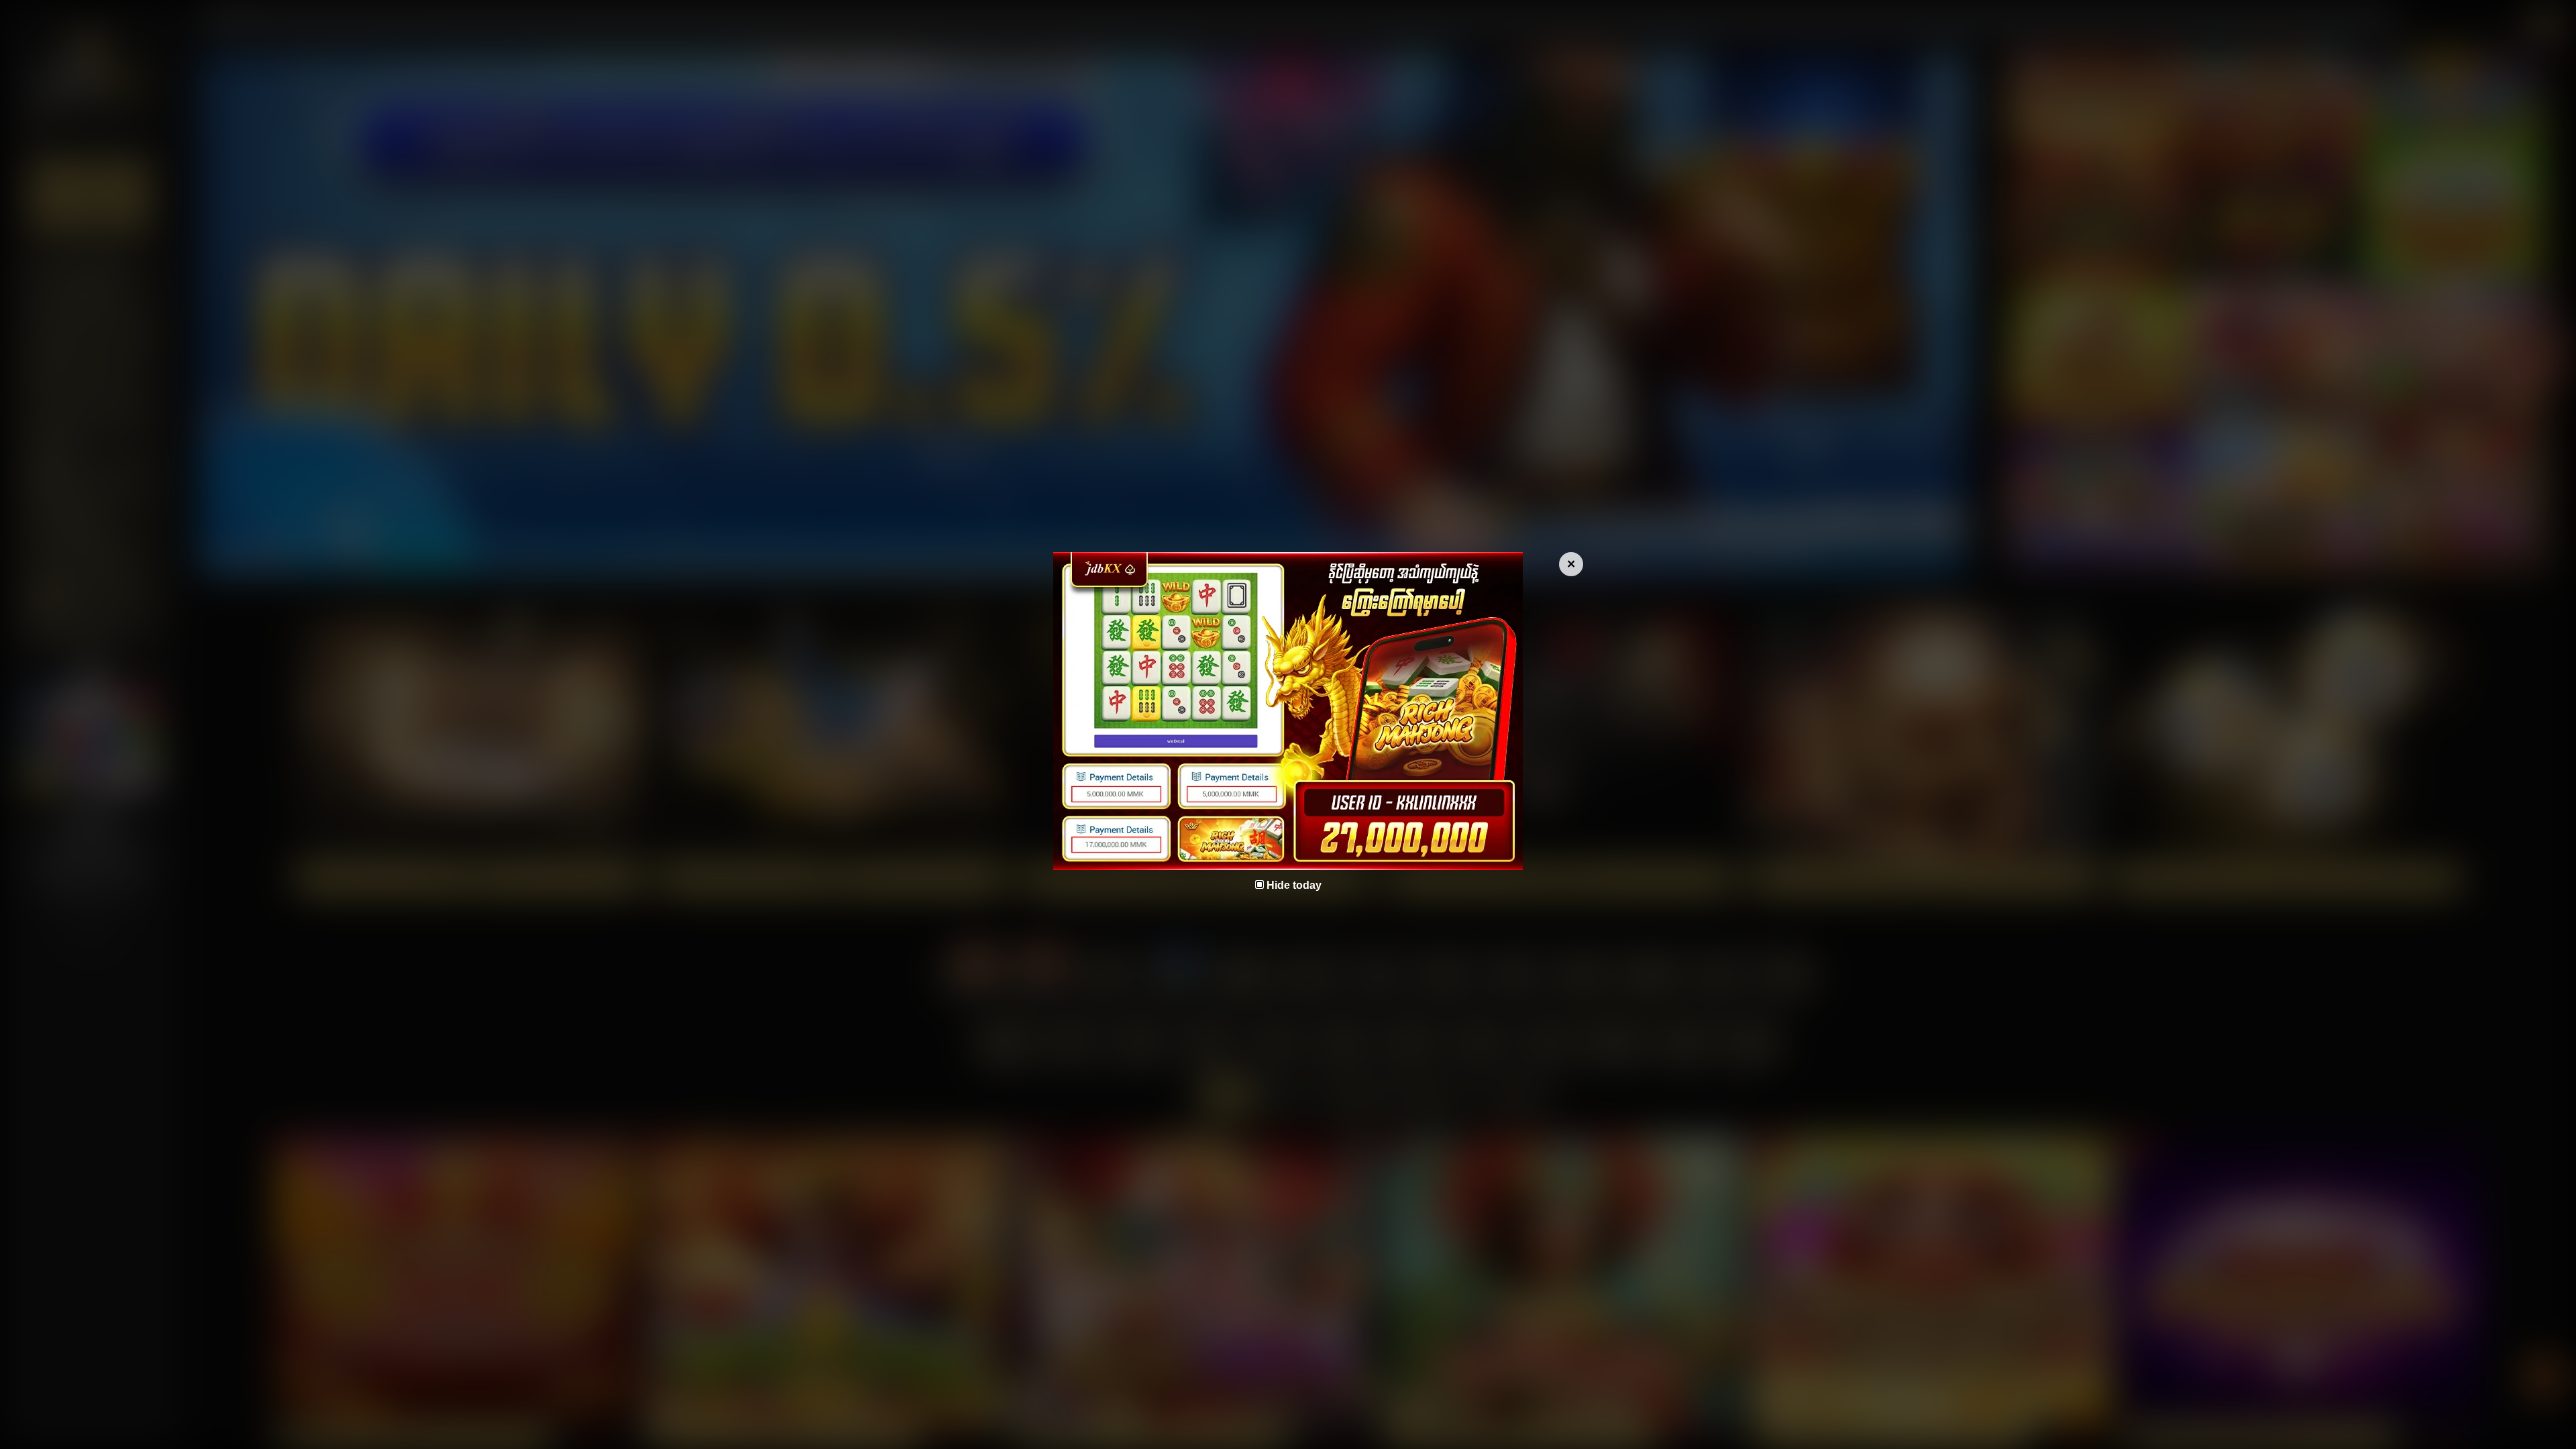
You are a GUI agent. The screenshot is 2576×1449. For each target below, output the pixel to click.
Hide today (1294, 885)
